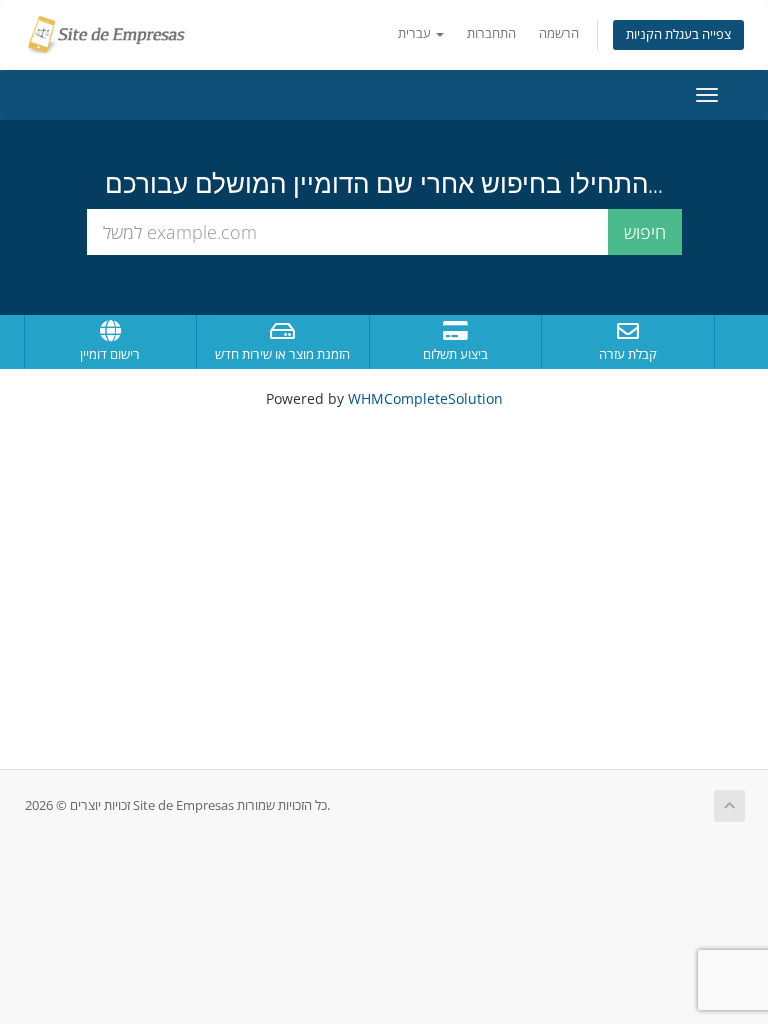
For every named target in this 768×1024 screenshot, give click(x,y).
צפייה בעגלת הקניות (678, 34)
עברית (416, 33)
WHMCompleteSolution (425, 398)
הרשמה (559, 33)
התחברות (491, 33)
